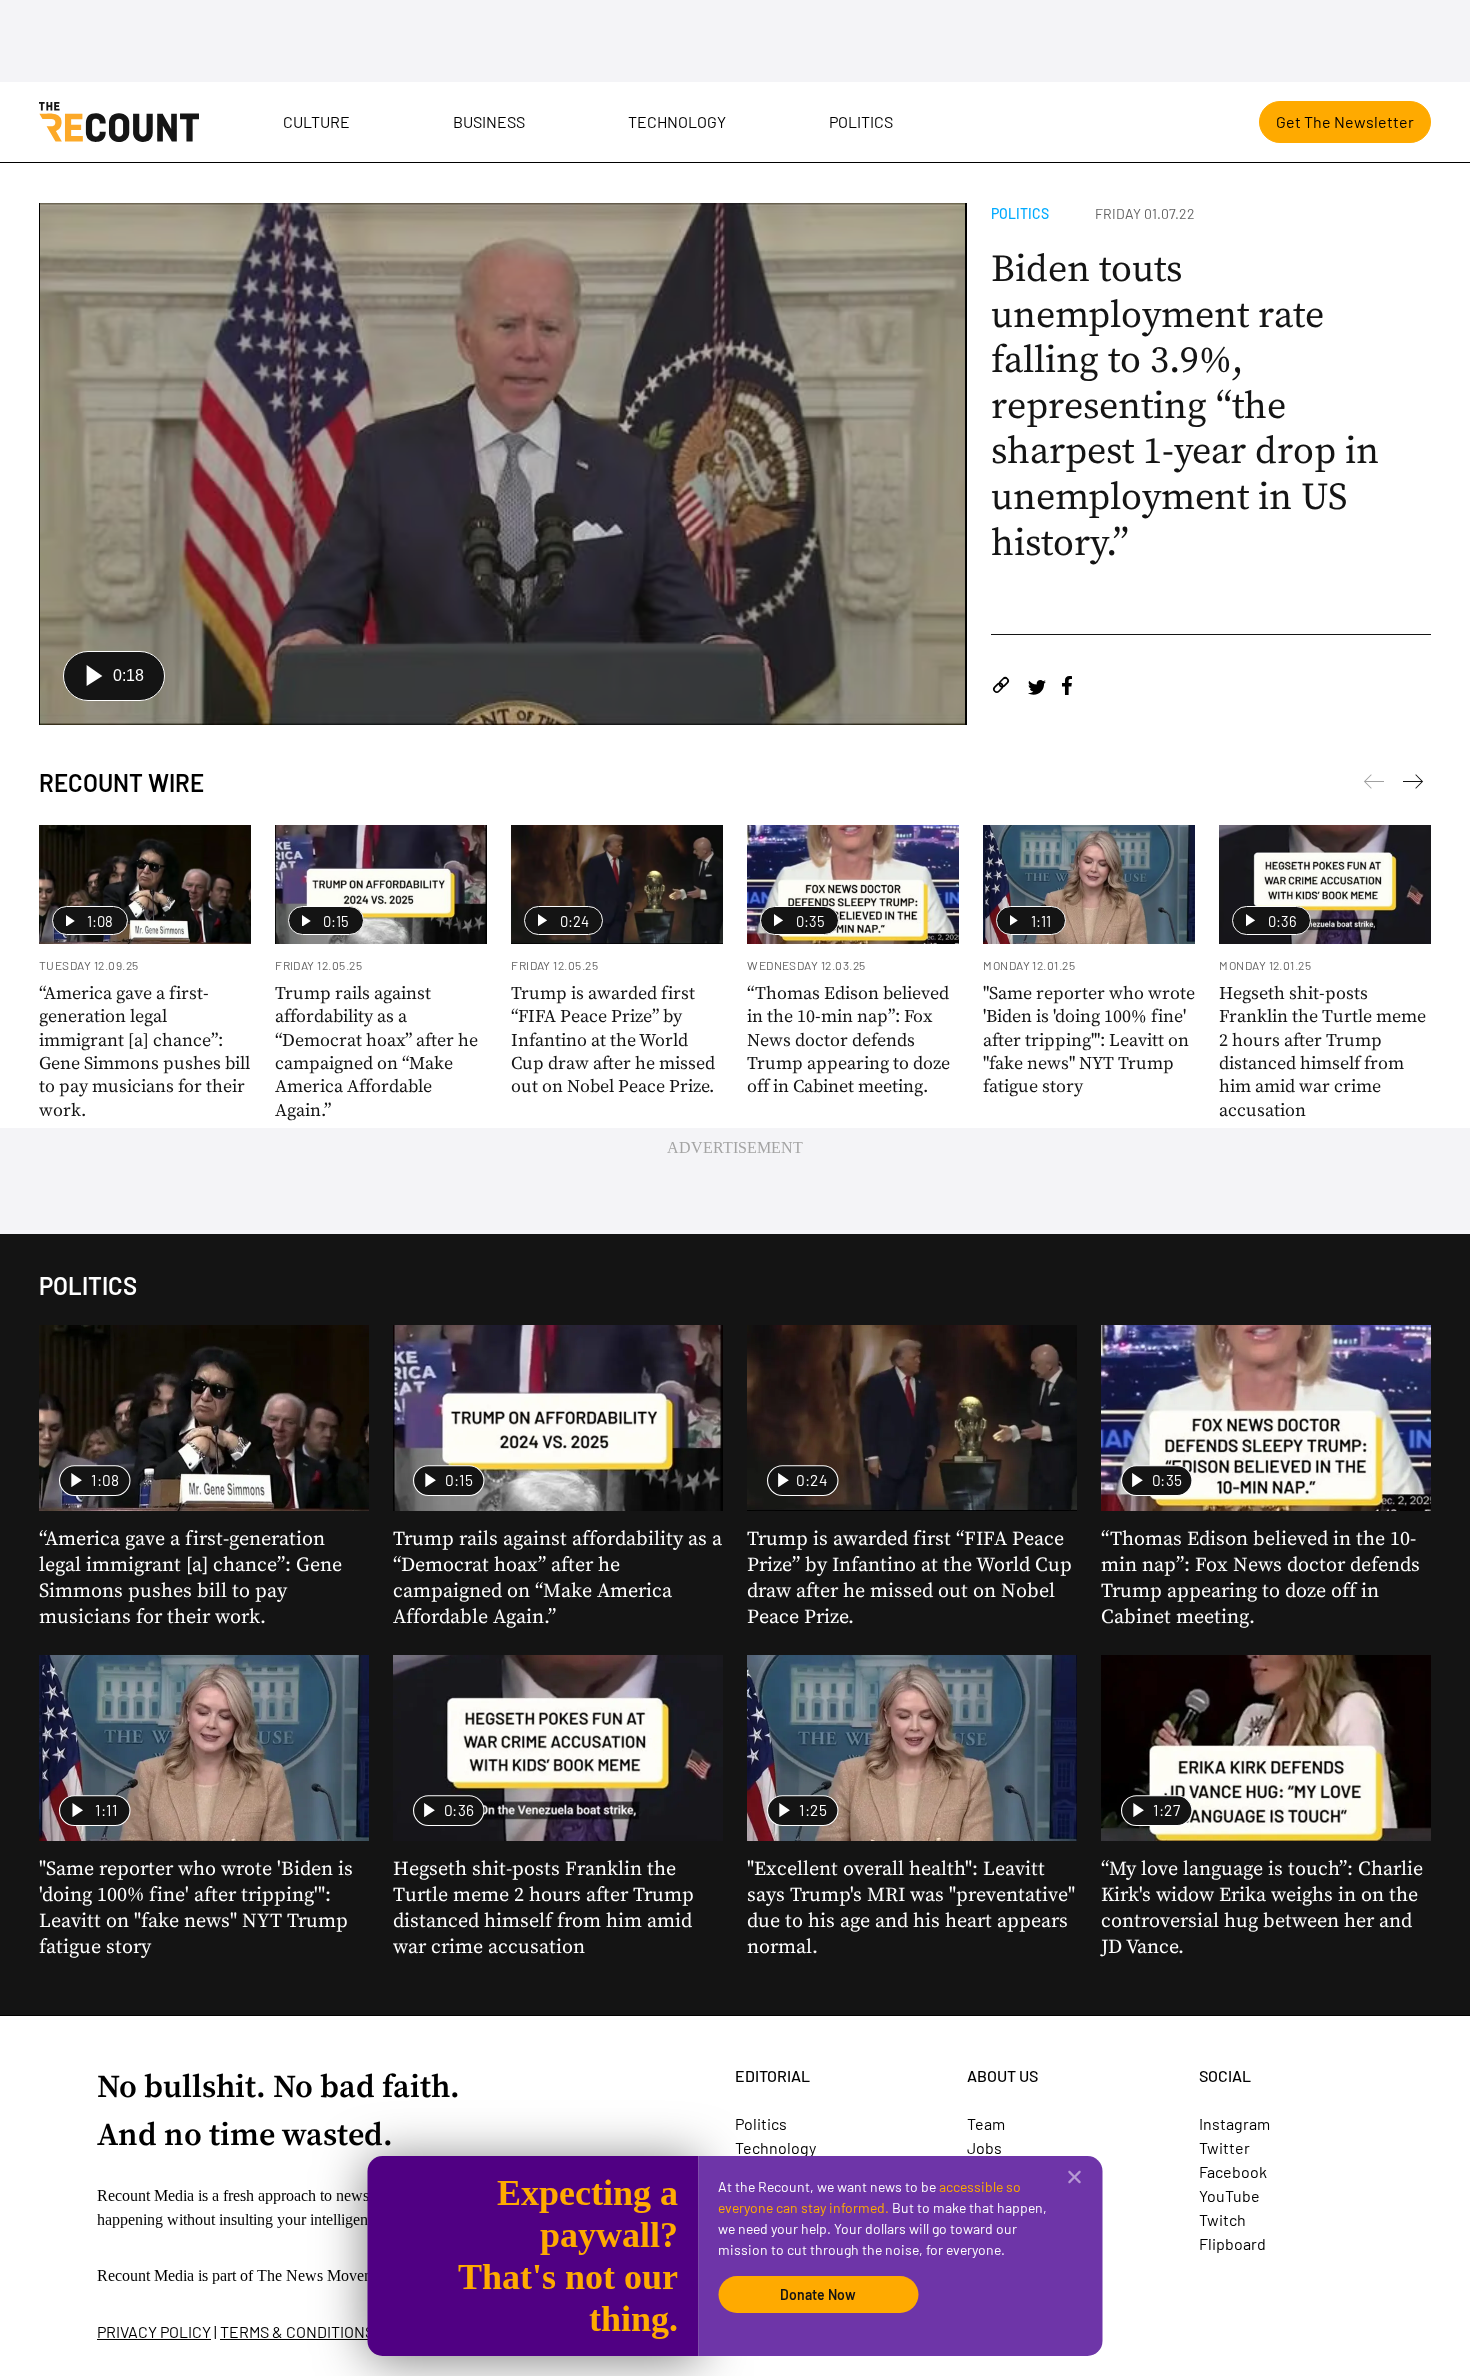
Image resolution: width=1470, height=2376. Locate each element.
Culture (316, 121)
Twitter (1224, 2147)
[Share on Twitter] (1036, 688)
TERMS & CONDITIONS (297, 2331)
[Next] (1374, 785)
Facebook (1233, 2171)
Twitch (1222, 2219)
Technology (677, 121)
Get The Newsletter (1345, 121)
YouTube (1229, 2195)
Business (489, 121)
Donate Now (818, 2294)
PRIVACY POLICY (154, 2331)
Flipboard (1232, 2243)
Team (986, 2123)
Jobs (984, 2147)
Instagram (1234, 2123)
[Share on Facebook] (1067, 688)
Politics (861, 121)
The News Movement (326, 2275)
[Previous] (1413, 785)
